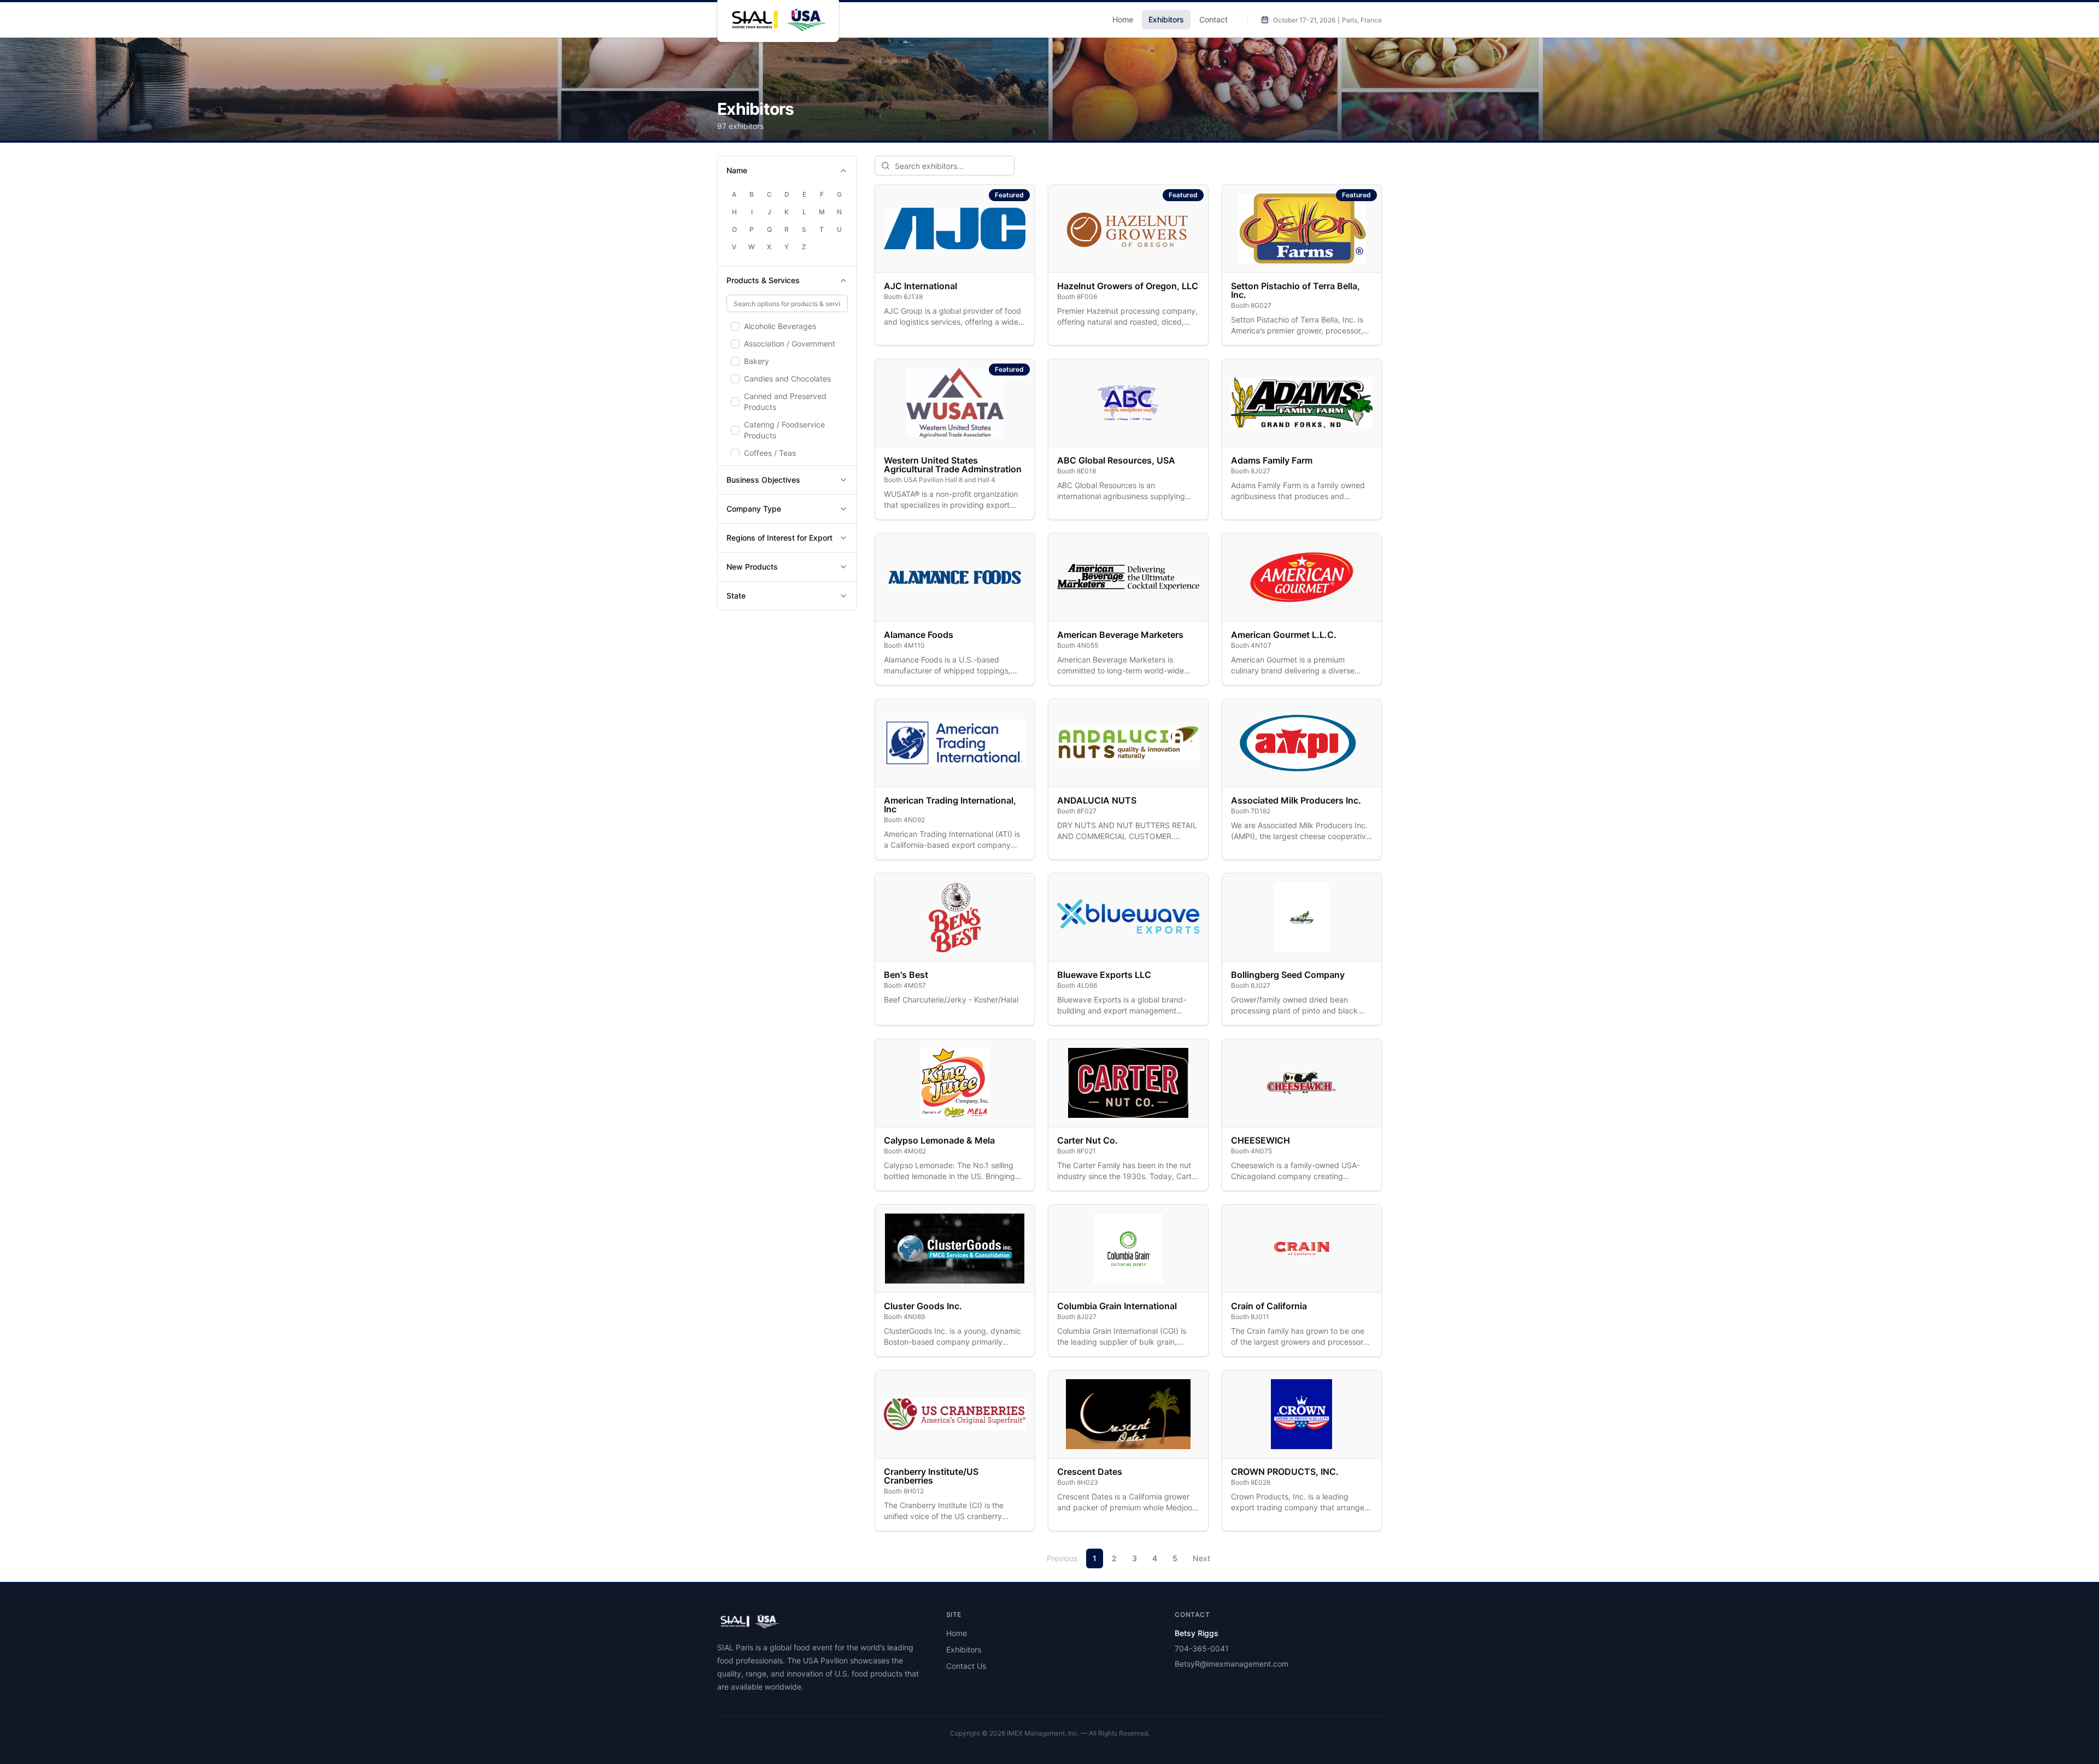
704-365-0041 (1202, 1648)
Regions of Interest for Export (779, 538)
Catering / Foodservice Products (784, 430)
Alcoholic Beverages (780, 326)
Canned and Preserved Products (785, 402)
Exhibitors (1166, 19)
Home (1123, 19)
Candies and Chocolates (787, 379)
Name (737, 170)
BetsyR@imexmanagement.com (1232, 1664)
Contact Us (966, 1666)
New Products (752, 567)
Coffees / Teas (770, 453)
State (736, 596)
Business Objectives (763, 480)
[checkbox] (735, 326)
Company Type (754, 509)
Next (1201, 1558)
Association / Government (790, 344)
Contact (1213, 19)
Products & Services (763, 280)
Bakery (757, 361)
